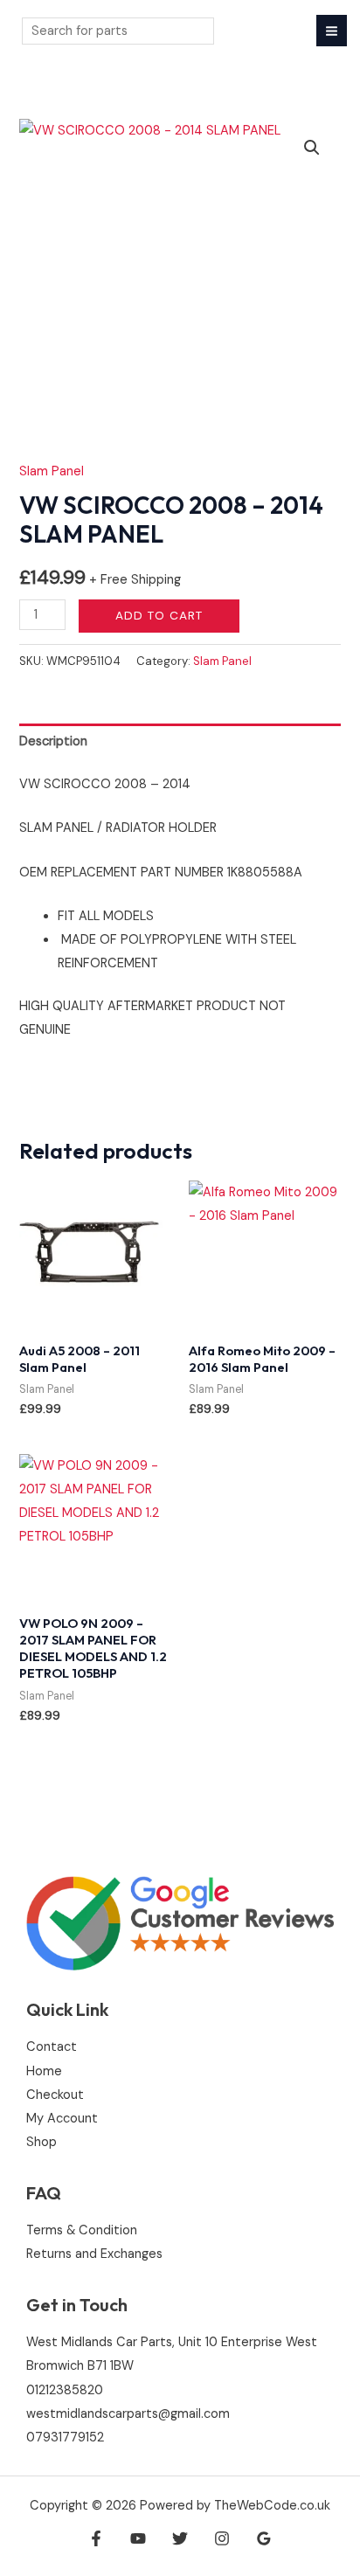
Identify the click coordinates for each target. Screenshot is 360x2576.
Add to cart (159, 615)
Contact (52, 2047)
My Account (62, 2119)
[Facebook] (96, 2538)
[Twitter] (180, 2538)
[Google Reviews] (264, 2538)
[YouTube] (138, 2538)
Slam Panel (52, 471)
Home (44, 2071)
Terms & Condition (82, 2230)
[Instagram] (222, 2538)
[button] (312, 148)
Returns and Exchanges (94, 2254)
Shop (42, 2142)
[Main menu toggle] (332, 30)
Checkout (55, 2095)
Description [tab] (53, 741)
